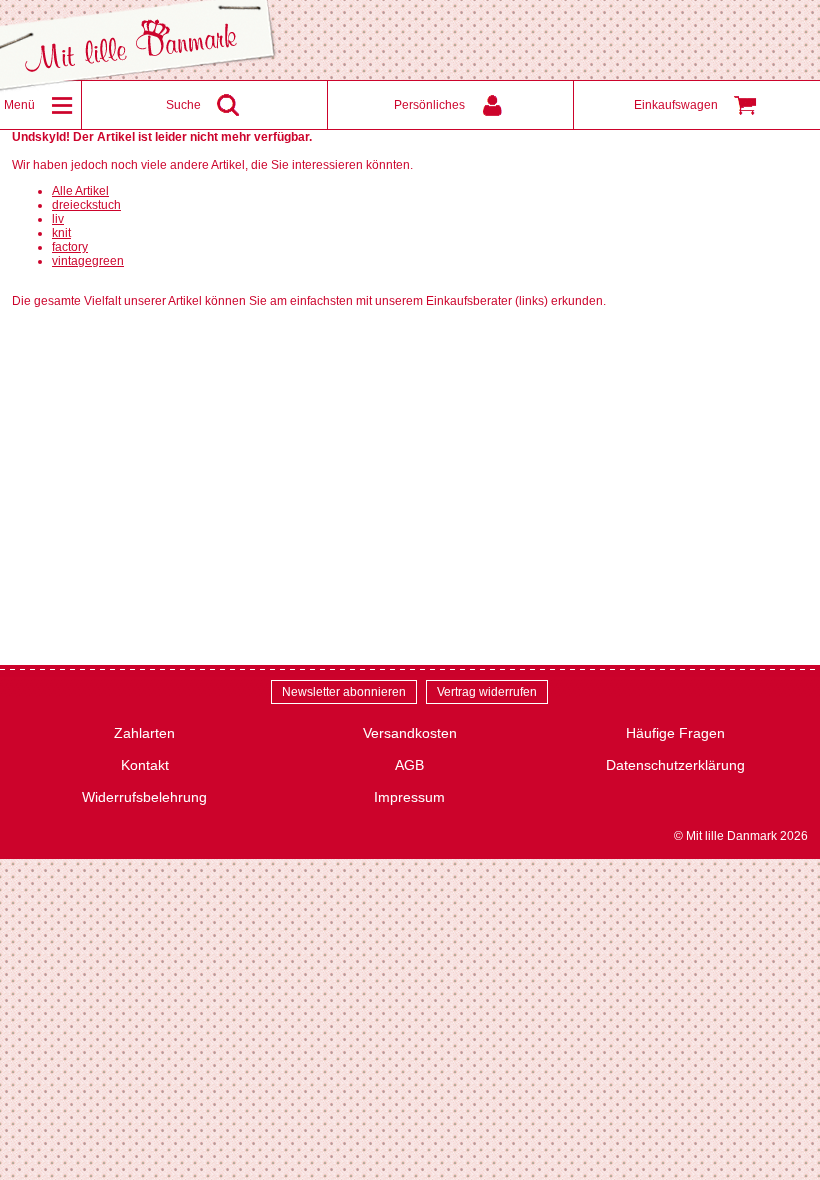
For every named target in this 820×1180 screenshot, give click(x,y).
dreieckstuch (86, 205)
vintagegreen (88, 261)
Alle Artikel (80, 191)
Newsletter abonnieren (344, 692)
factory (70, 247)
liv (58, 219)
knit (61, 233)
